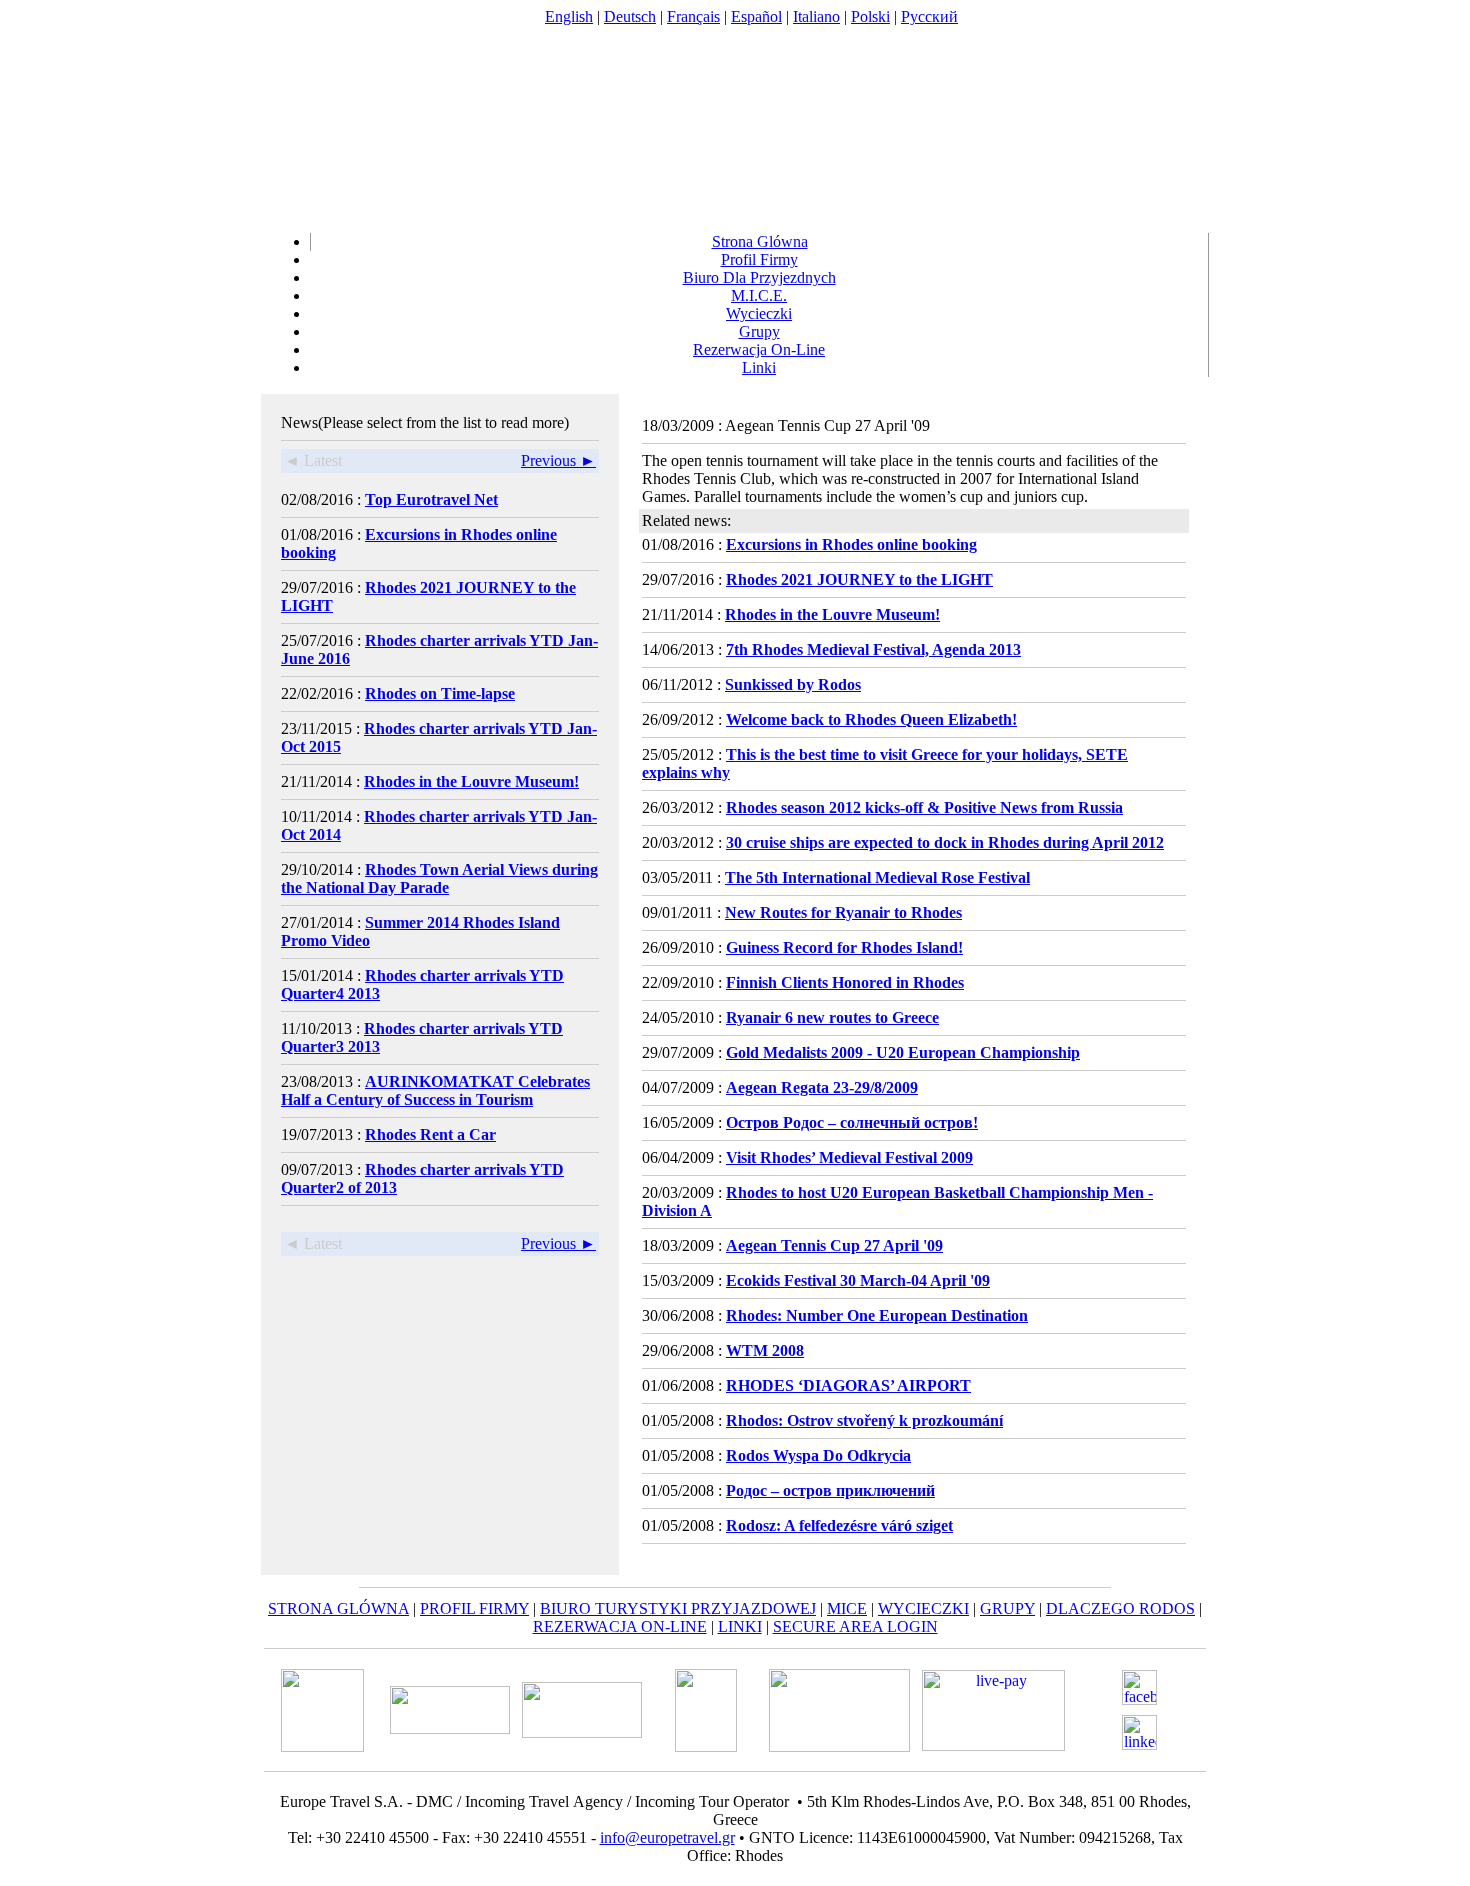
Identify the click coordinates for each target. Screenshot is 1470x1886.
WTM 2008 (765, 1350)
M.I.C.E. (759, 295)
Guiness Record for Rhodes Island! (844, 947)
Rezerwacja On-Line (759, 349)
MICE (847, 1608)
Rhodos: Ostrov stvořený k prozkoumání (864, 1420)
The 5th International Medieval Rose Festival (877, 877)
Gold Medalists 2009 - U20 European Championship (903, 1052)
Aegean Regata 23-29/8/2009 (822, 1087)
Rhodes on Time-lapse (440, 693)
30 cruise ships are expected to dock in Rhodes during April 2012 (945, 842)
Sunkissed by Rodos (793, 684)
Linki (759, 367)
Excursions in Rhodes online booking (851, 544)
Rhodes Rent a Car (430, 1134)
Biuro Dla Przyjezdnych (759, 277)
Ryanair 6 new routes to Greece (832, 1017)
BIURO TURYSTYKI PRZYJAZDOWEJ (678, 1608)
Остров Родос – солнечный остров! (852, 1122)
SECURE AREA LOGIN (855, 1626)
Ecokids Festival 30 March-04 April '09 (858, 1280)
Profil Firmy (759, 259)
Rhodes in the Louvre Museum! (471, 781)
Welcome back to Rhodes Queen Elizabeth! (871, 719)
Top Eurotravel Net (431, 499)
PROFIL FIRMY (474, 1608)
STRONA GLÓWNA (338, 1608)
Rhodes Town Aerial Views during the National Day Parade (439, 878)
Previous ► (558, 460)
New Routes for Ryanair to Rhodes (843, 912)
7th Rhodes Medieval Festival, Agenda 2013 (873, 649)
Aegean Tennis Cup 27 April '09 (834, 1245)
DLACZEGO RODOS (1120, 1608)
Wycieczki (759, 313)
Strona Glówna (760, 241)
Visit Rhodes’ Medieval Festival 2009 (849, 1157)
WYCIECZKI (923, 1608)
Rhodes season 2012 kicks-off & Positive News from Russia (924, 807)
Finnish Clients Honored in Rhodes (845, 982)
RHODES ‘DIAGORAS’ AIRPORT (848, 1385)
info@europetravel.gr (667, 1837)
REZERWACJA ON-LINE (620, 1626)
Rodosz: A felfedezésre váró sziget (839, 1525)
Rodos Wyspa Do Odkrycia (818, 1455)
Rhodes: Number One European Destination (877, 1315)
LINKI (740, 1626)
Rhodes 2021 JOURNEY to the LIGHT (859, 579)
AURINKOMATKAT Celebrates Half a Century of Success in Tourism (435, 1090)
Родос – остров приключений (830, 1490)
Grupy (759, 331)
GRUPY (1007, 1608)
